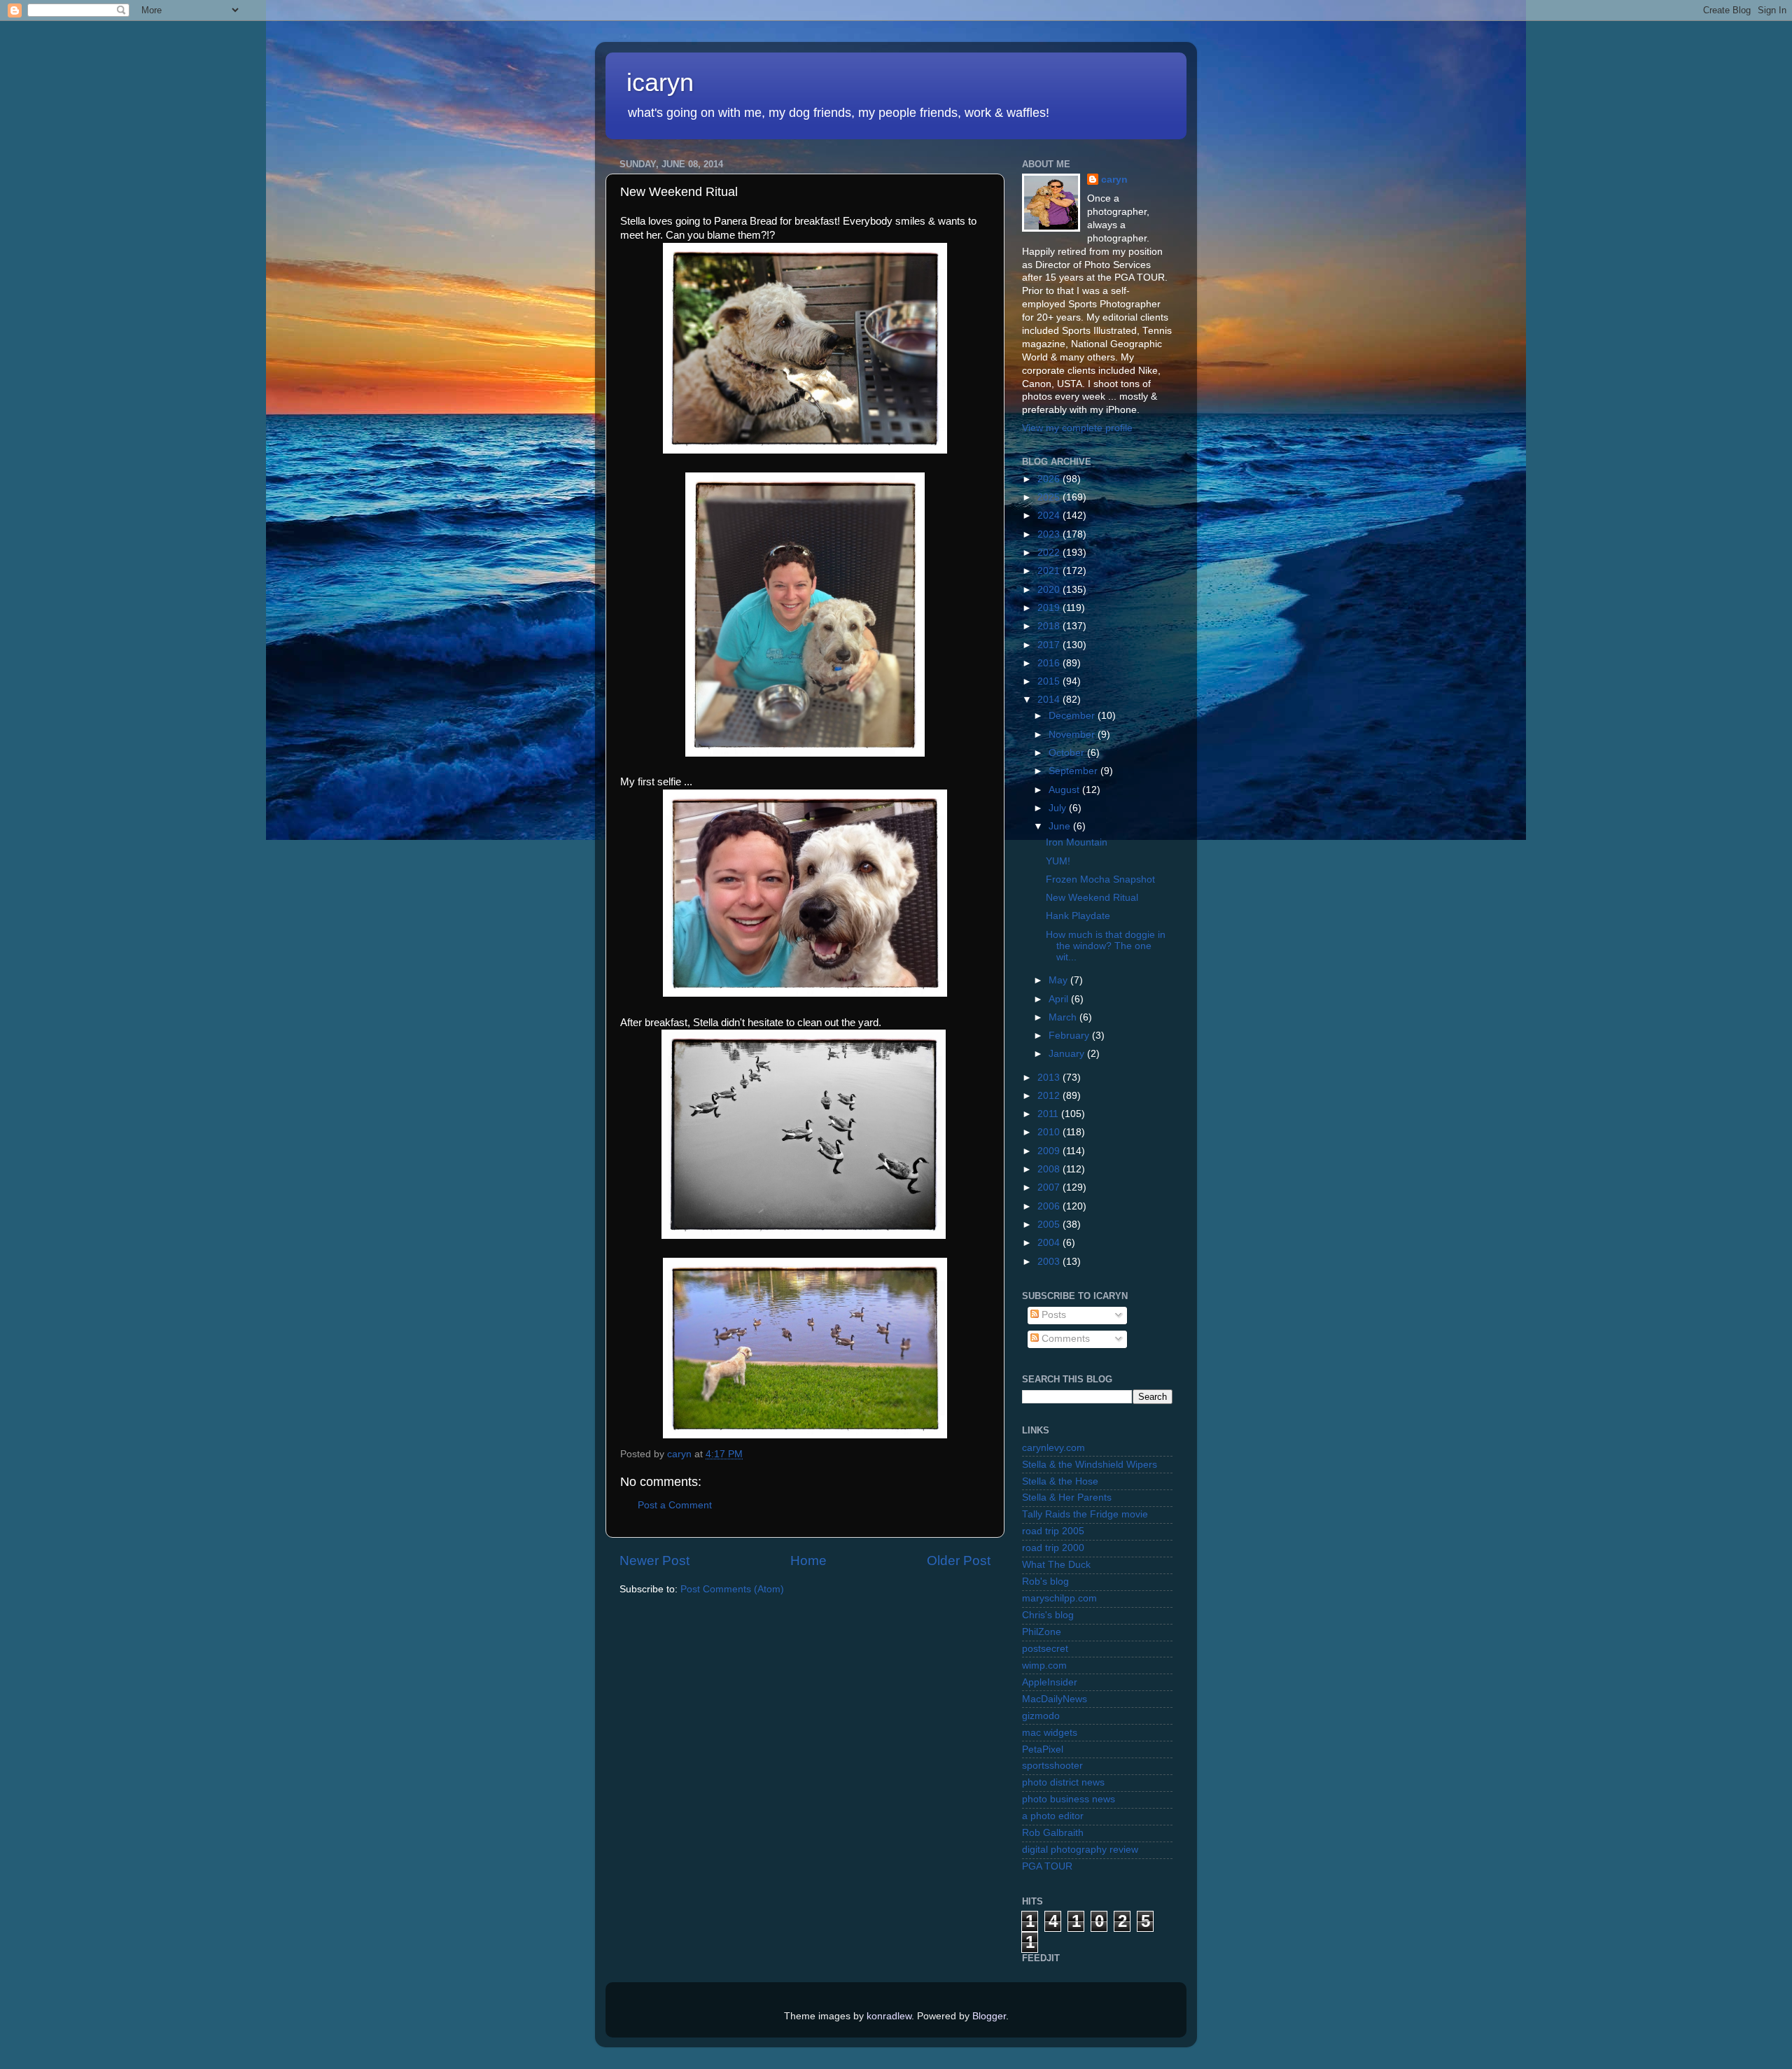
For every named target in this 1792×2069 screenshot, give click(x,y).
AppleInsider (1050, 1682)
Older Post (959, 1560)
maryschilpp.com (1059, 1598)
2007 (1050, 1187)
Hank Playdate (1078, 916)
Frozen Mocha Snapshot (1100, 879)
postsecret (1045, 1649)
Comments (1064, 1339)
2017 (1050, 645)
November (1073, 735)
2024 (1050, 516)
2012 (1050, 1096)
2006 (1050, 1206)
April (1060, 999)
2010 (1050, 1132)
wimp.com (1044, 1665)
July (1059, 808)
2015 (1050, 681)
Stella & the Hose (1060, 1481)
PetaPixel (1043, 1749)
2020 (1050, 590)
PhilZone (1042, 1632)
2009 (1050, 1151)
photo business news (1069, 1799)
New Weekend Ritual (1092, 898)
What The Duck (1056, 1565)
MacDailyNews (1055, 1699)
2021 (1050, 571)
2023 (1050, 534)
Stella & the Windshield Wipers (1090, 1465)
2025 (1050, 497)
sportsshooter (1052, 1766)
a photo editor (1053, 1816)
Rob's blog (1045, 1581)
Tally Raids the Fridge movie (1085, 1514)
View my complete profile (1077, 428)
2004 (1050, 1243)
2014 (1050, 700)
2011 (1049, 1114)
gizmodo (1041, 1716)
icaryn (660, 82)
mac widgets (1050, 1733)
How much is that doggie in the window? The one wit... (1106, 946)
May (1059, 980)
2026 (1050, 479)
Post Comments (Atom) (732, 1589)
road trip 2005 (1053, 1531)
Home (808, 1560)
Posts (1052, 1315)
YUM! (1058, 861)
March (1064, 1017)
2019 (1050, 608)
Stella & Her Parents (1067, 1498)
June (1061, 826)
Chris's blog (1048, 1615)
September (1074, 771)
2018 (1050, 626)
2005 (1050, 1225)
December (1073, 716)
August (1065, 790)
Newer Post (654, 1560)
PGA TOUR (1047, 1866)
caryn (1114, 180)
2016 (1050, 663)
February (1070, 1036)
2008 (1050, 1169)
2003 (1050, 1262)
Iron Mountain (1077, 842)
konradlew (889, 2016)
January (1068, 1054)
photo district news (1063, 1782)
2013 (1050, 1078)
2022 (1050, 553)
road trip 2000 (1053, 1548)
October (1068, 753)
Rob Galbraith (1053, 1833)
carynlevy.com (1053, 1448)
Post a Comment (675, 1505)
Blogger (989, 2016)
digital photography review (1080, 1850)
